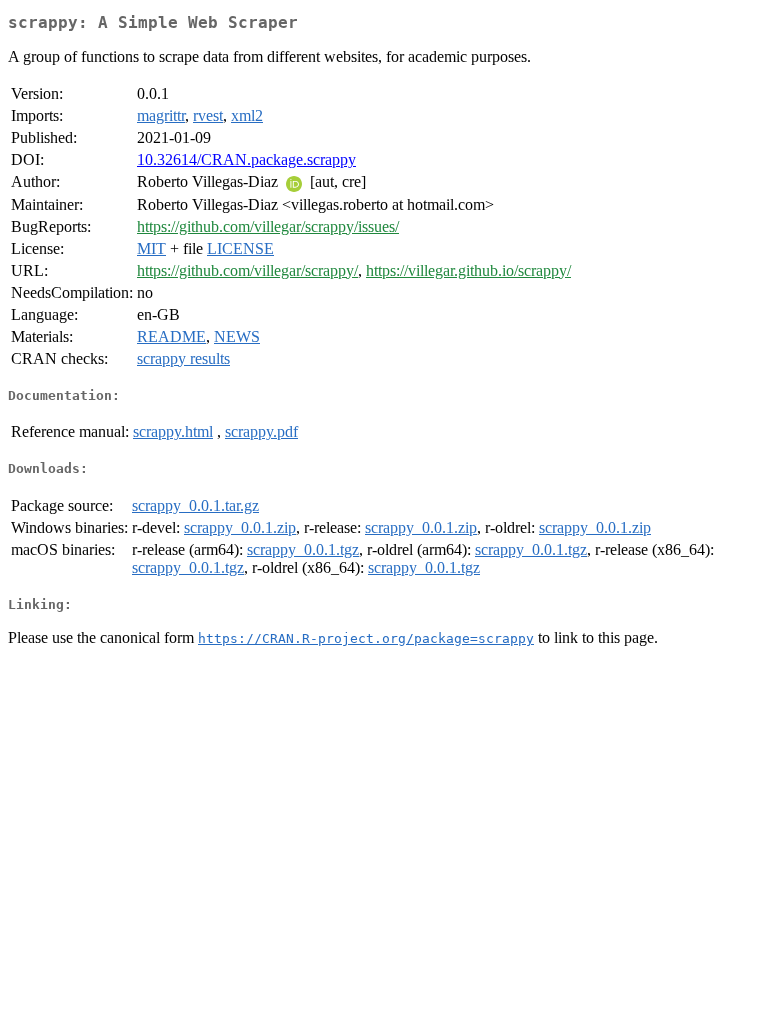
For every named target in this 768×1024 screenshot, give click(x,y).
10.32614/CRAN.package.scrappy (246, 159)
